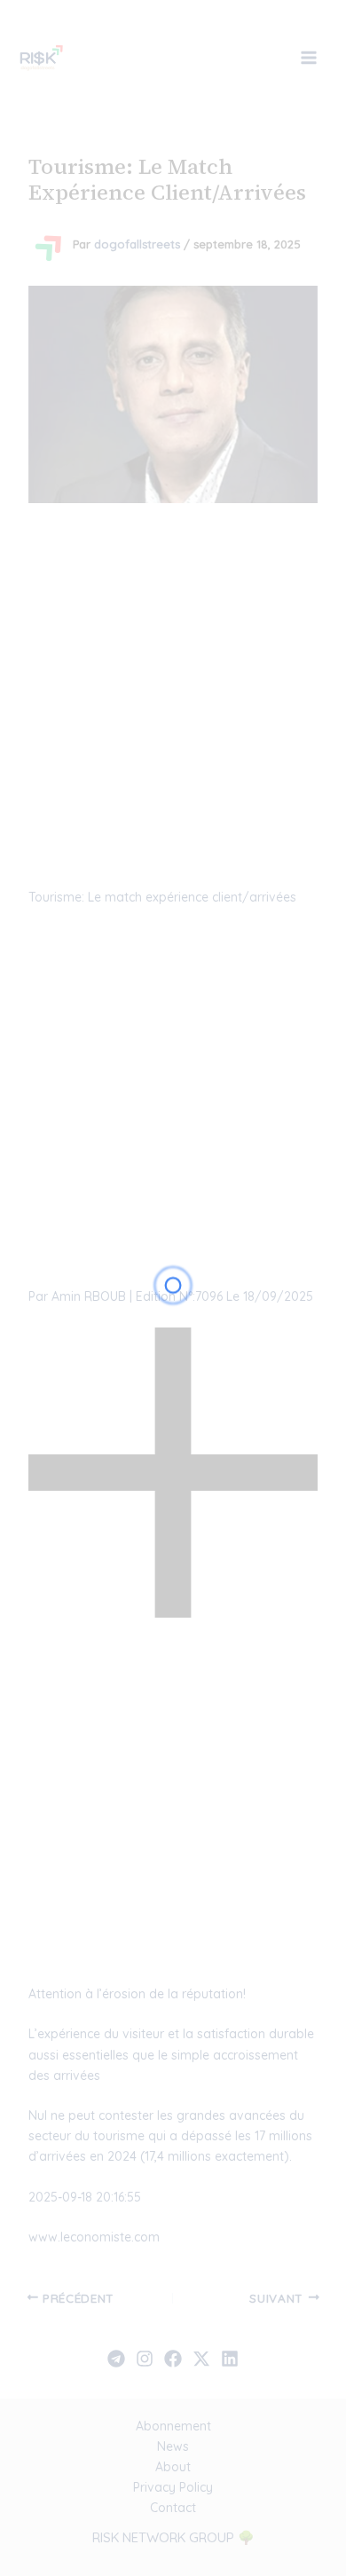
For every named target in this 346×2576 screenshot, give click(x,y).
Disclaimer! (259, 55)
